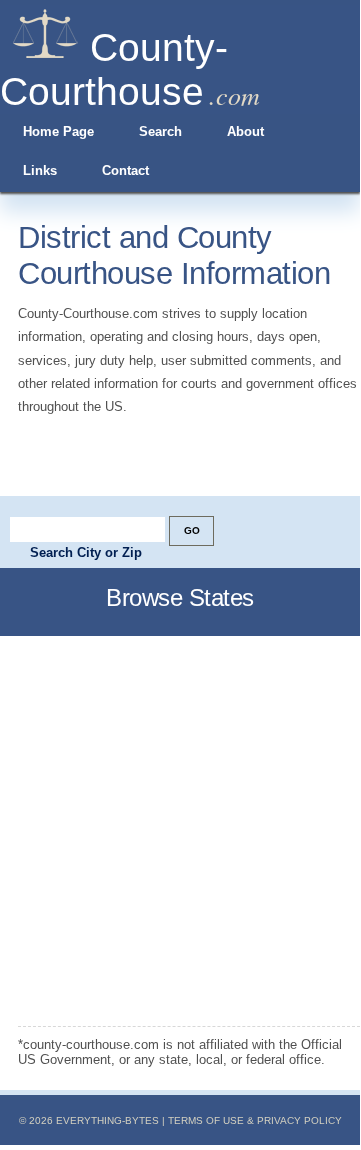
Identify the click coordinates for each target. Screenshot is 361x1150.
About (245, 131)
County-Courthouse (114, 69)
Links (40, 170)
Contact (125, 170)
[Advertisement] (180, 831)
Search (160, 131)
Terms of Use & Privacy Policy (255, 1120)
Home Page (58, 131)
